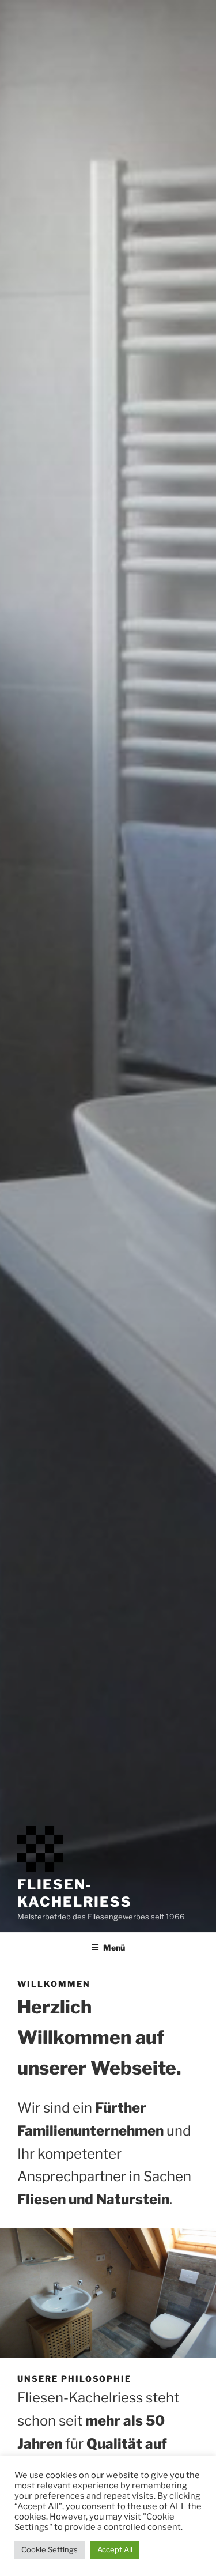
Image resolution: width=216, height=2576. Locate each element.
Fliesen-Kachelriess (75, 1893)
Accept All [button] (115, 2549)
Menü (114, 1947)
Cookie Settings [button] (50, 2549)
